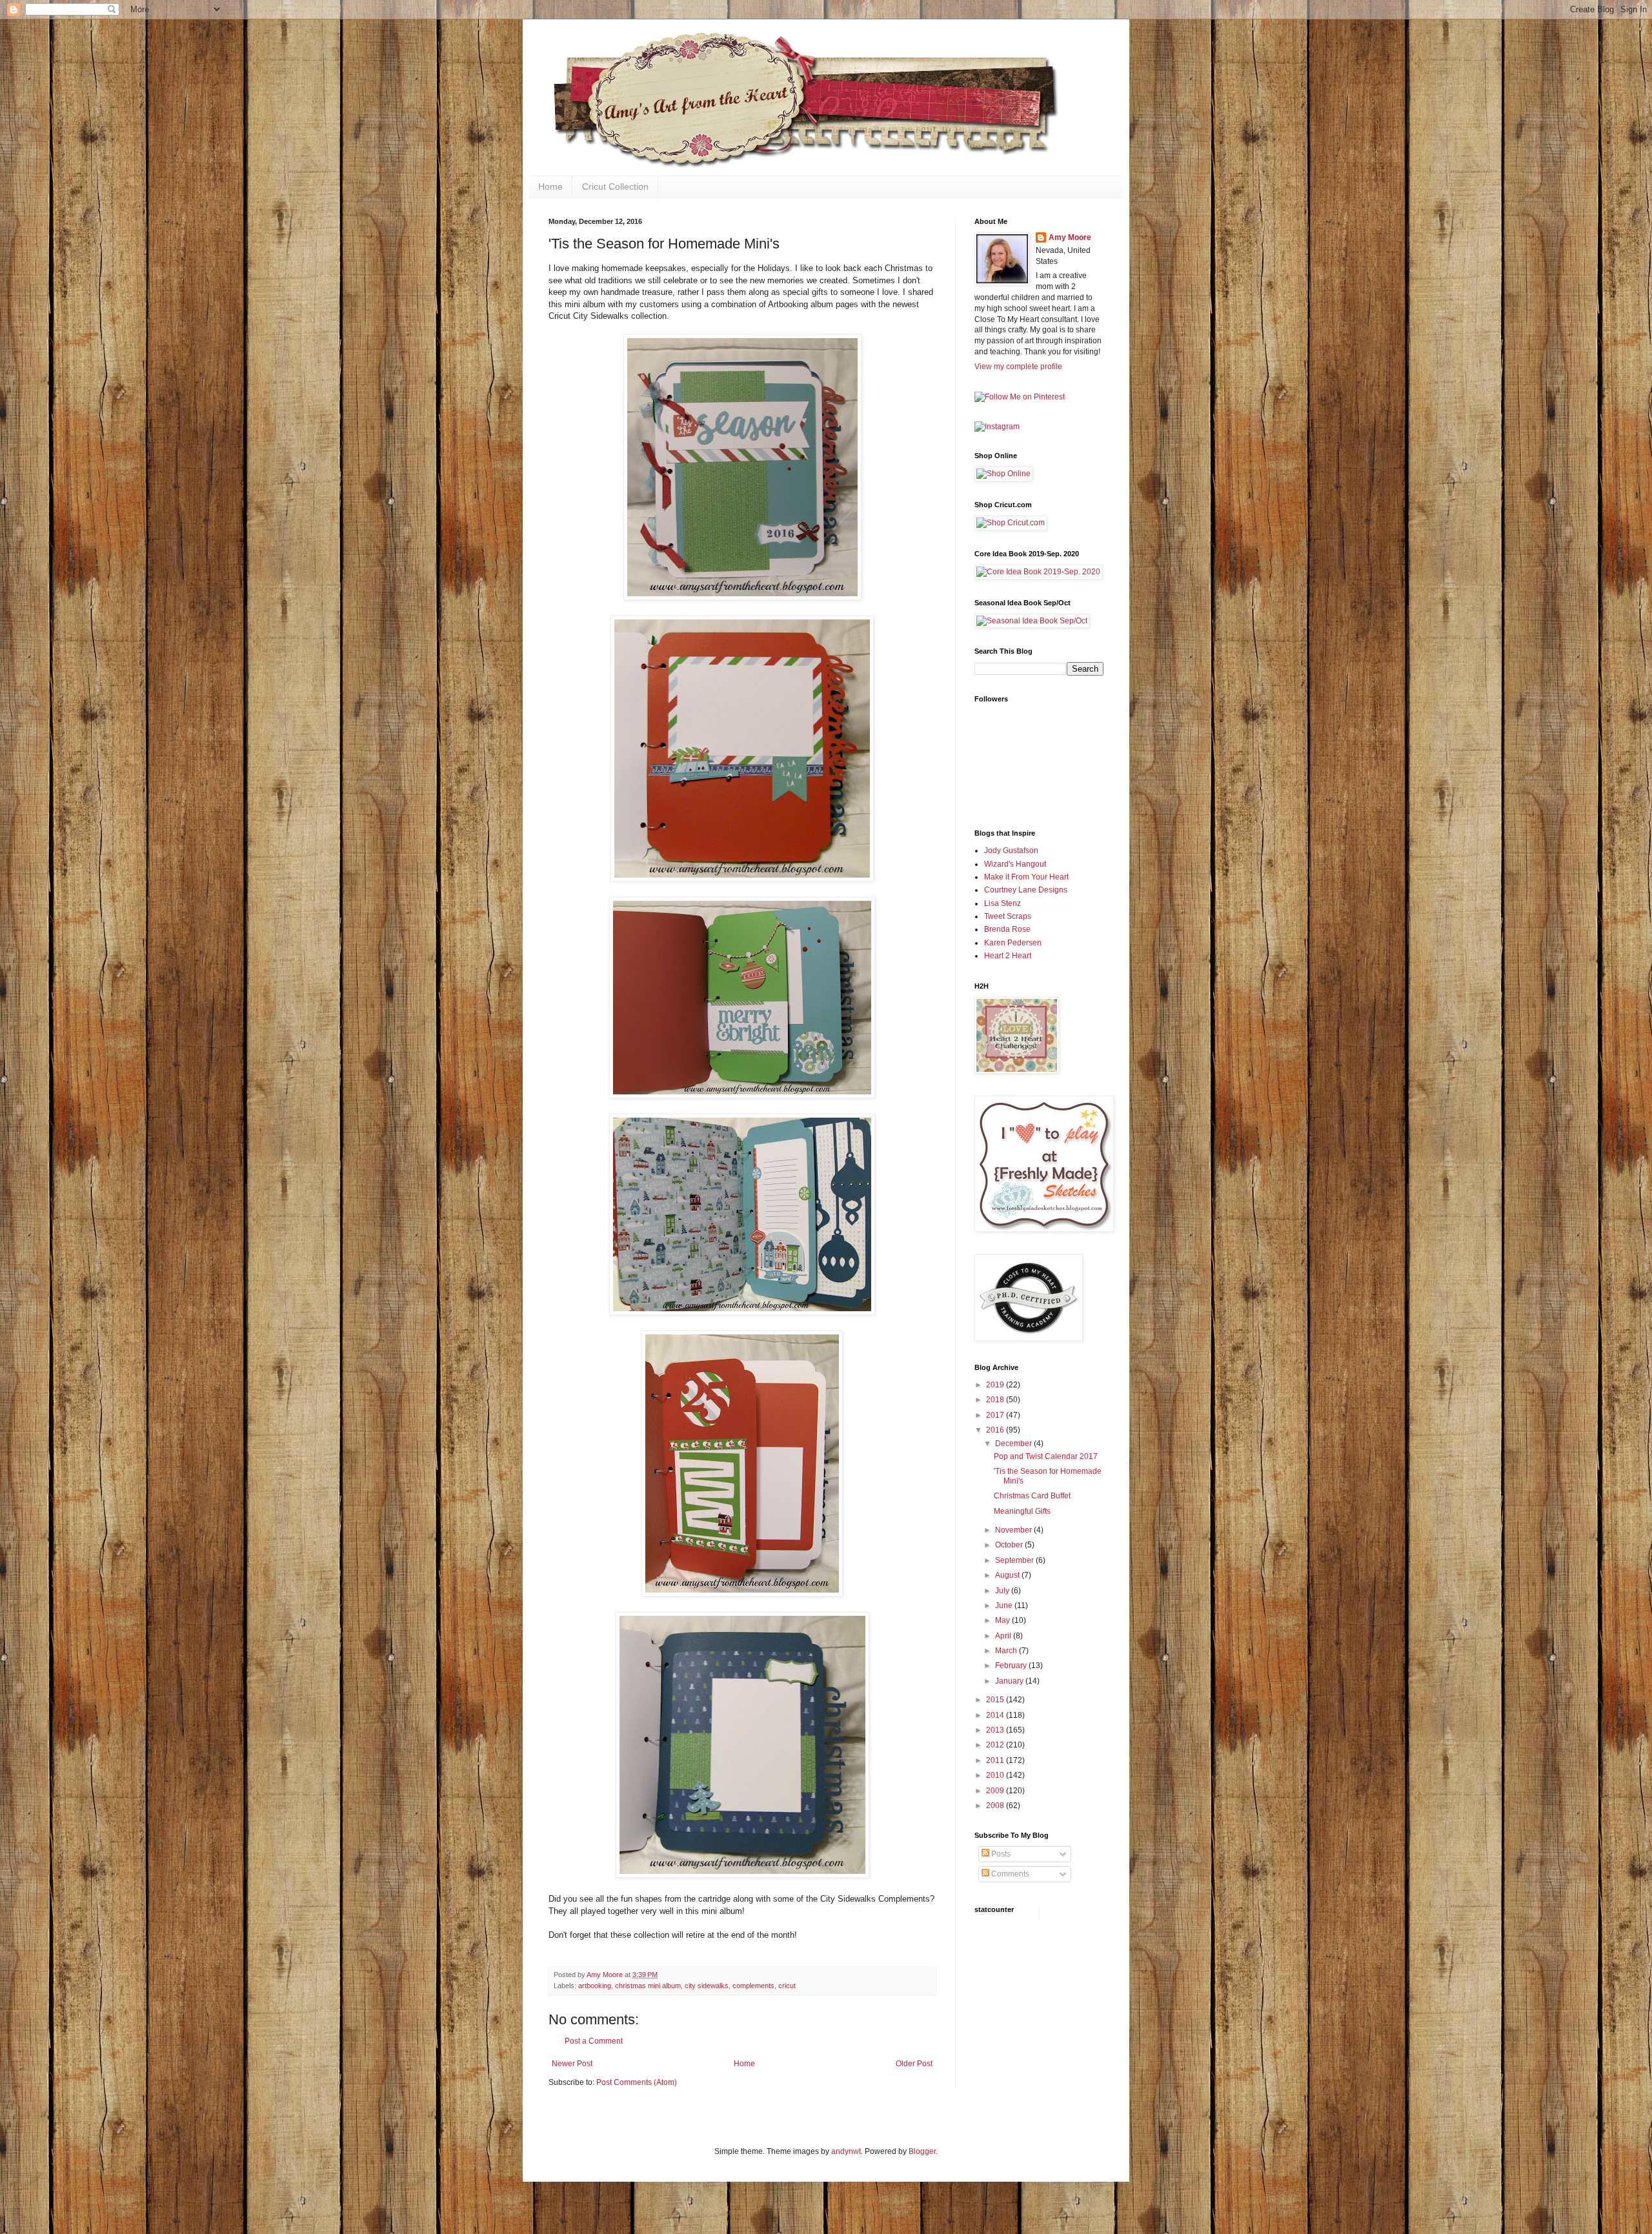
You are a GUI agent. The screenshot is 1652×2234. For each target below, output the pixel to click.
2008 (996, 1806)
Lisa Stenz (1002, 903)
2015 (996, 1700)
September (1015, 1560)
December (1014, 1444)
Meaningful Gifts (1022, 1511)
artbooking (595, 1986)
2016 (996, 1430)
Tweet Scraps (1008, 916)
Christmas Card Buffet (1032, 1496)
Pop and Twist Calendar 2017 (1046, 1456)
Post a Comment (594, 2041)
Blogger (922, 2151)
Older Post (914, 2064)
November (1014, 1530)
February (1012, 1665)
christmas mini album (648, 1986)
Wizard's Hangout (1015, 864)
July (1003, 1591)
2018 (996, 1400)
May (1003, 1620)
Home (550, 186)
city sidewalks (707, 1986)
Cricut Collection (615, 186)
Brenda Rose (1007, 929)
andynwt (846, 2151)
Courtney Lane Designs (1026, 890)
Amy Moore (1070, 237)
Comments (1009, 1874)
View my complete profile (1018, 367)
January (1010, 1681)
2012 (996, 1745)
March (1007, 1651)
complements (753, 1986)
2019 (996, 1385)
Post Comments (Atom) (637, 2082)
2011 (996, 1760)
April (1004, 1636)
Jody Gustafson (1011, 850)
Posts (1000, 1854)
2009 (996, 1791)
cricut (787, 1986)
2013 (996, 1730)
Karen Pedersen (1013, 943)
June (1005, 1605)
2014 (996, 1715)
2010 (996, 1775)
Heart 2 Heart (1008, 956)
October (1010, 1545)
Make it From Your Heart (1026, 877)
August (1008, 1575)
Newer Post (572, 2064)
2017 (996, 1415)
